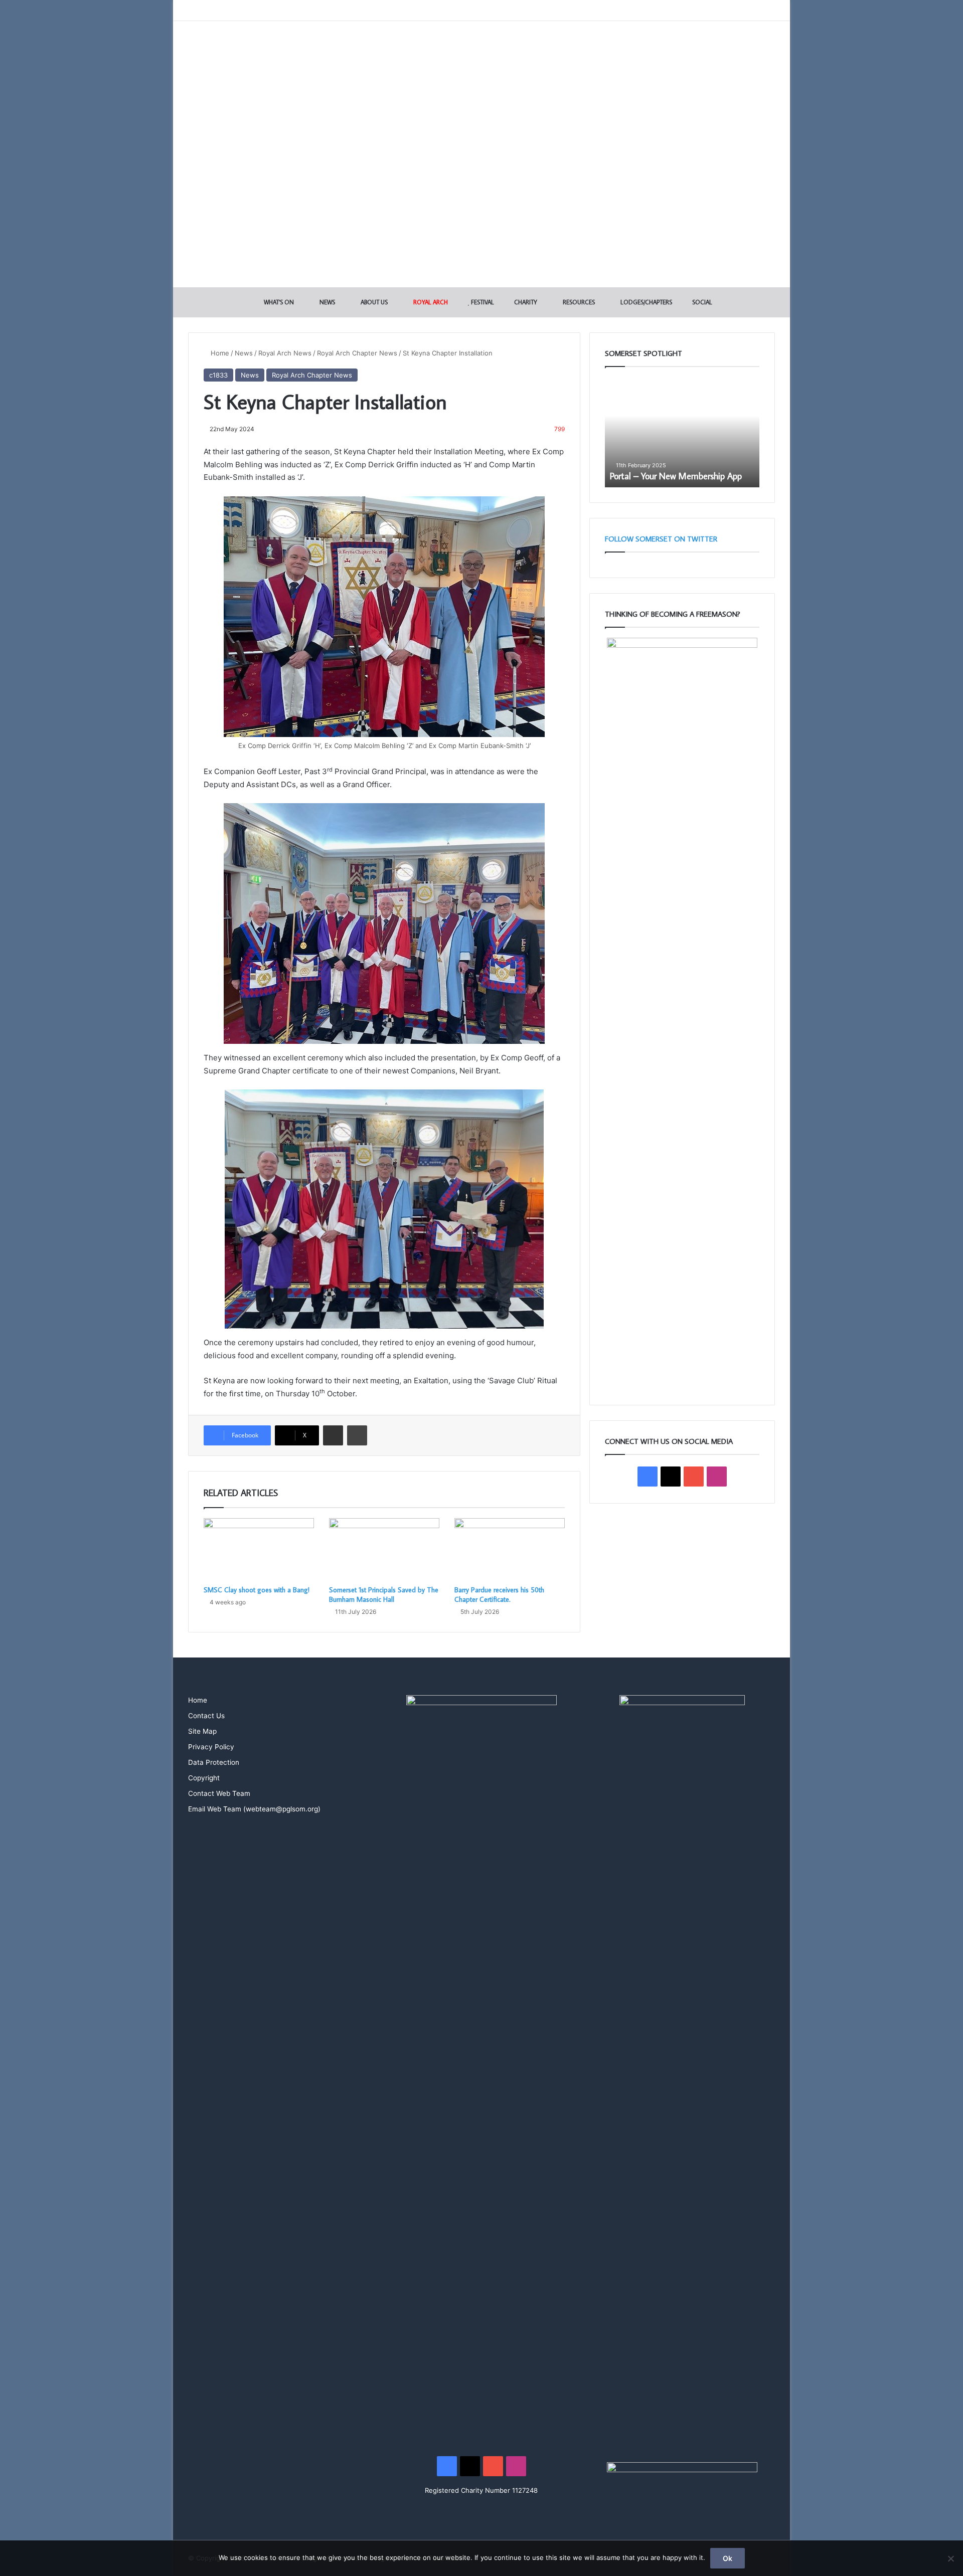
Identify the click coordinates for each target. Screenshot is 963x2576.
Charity (525, 302)
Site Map (202, 1731)
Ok (728, 2558)
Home (219, 353)
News (327, 302)
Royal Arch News (285, 353)
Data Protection (214, 1762)
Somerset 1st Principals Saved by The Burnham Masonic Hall (384, 1595)
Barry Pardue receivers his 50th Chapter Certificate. (499, 1595)
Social (701, 302)
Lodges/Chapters (646, 302)
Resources (578, 302)
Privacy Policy (211, 1747)
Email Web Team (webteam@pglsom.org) (254, 1809)
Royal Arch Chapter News (357, 353)
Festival (482, 302)
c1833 (218, 375)
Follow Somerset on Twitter (661, 539)
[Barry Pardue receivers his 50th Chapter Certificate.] (510, 1549)
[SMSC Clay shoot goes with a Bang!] (259, 1549)
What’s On (278, 302)
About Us (373, 302)
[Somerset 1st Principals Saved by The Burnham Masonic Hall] (384, 1549)
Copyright (204, 1778)
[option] (682, 432)
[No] (950, 2558)
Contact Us (206, 1716)
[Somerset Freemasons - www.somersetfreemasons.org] (482, 56)
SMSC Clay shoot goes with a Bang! (257, 1590)
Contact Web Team (219, 1793)
